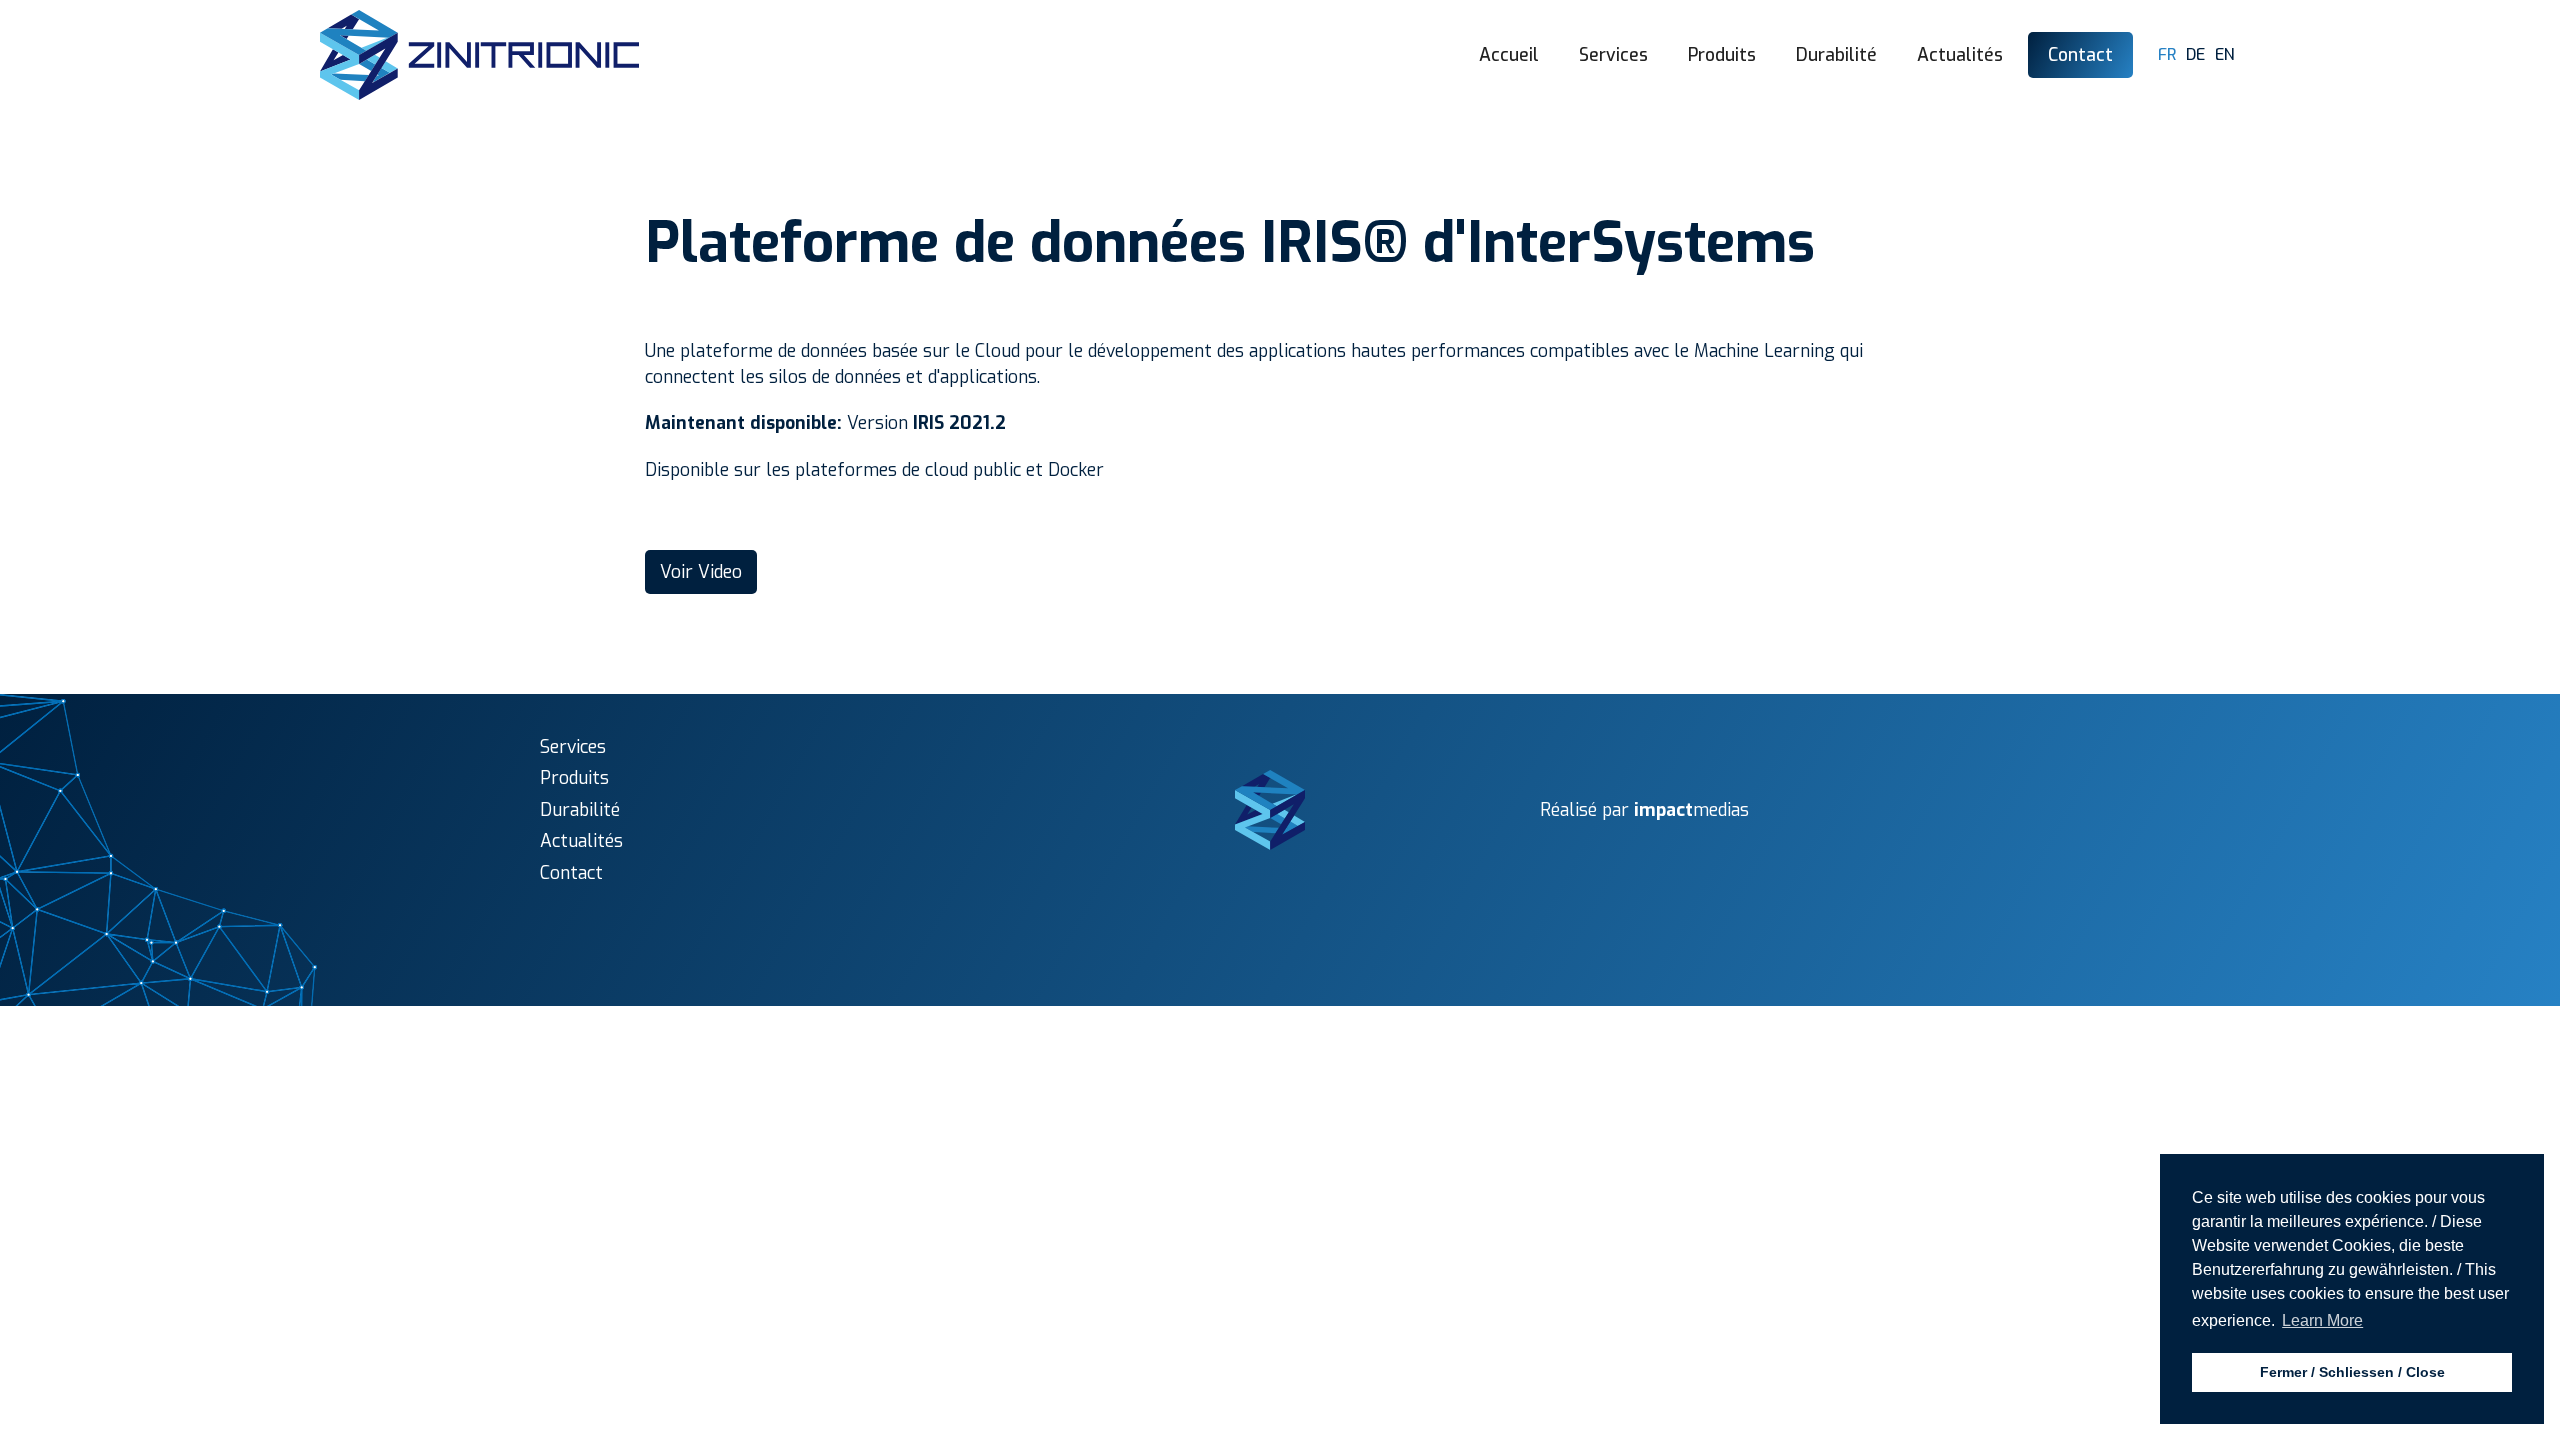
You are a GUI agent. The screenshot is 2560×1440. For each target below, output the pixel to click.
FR (2167, 54)
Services (1613, 55)
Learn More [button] (2322, 1320)
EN (2225, 54)
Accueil (1509, 55)
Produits (1722, 55)
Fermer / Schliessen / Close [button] (2352, 1372)
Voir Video (701, 572)
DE (2195, 54)
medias (1691, 810)
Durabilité (1836, 55)
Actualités (1960, 55)
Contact (2080, 55)
